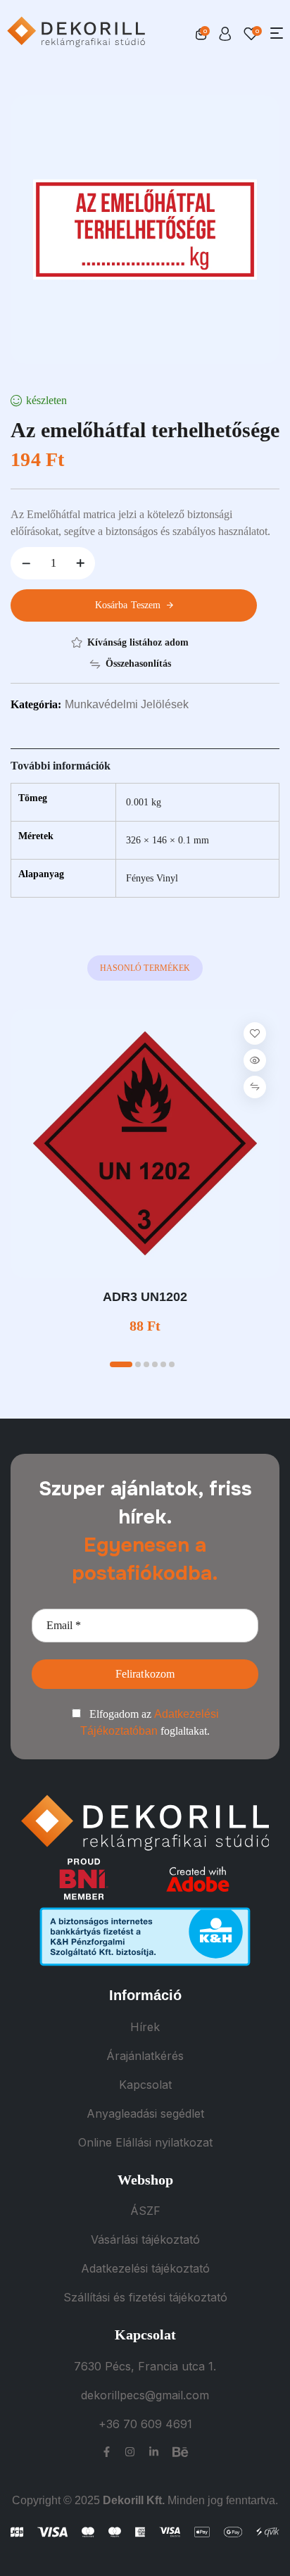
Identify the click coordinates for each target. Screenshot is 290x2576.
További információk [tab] (61, 766)
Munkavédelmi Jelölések (127, 704)
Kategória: (36, 704)
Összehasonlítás (138, 664)
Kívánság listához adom (138, 642)
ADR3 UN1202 (145, 1297)
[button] (121, 1364)
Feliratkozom (145, 1674)
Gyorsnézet (255, 1060)
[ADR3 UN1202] (145, 1143)
